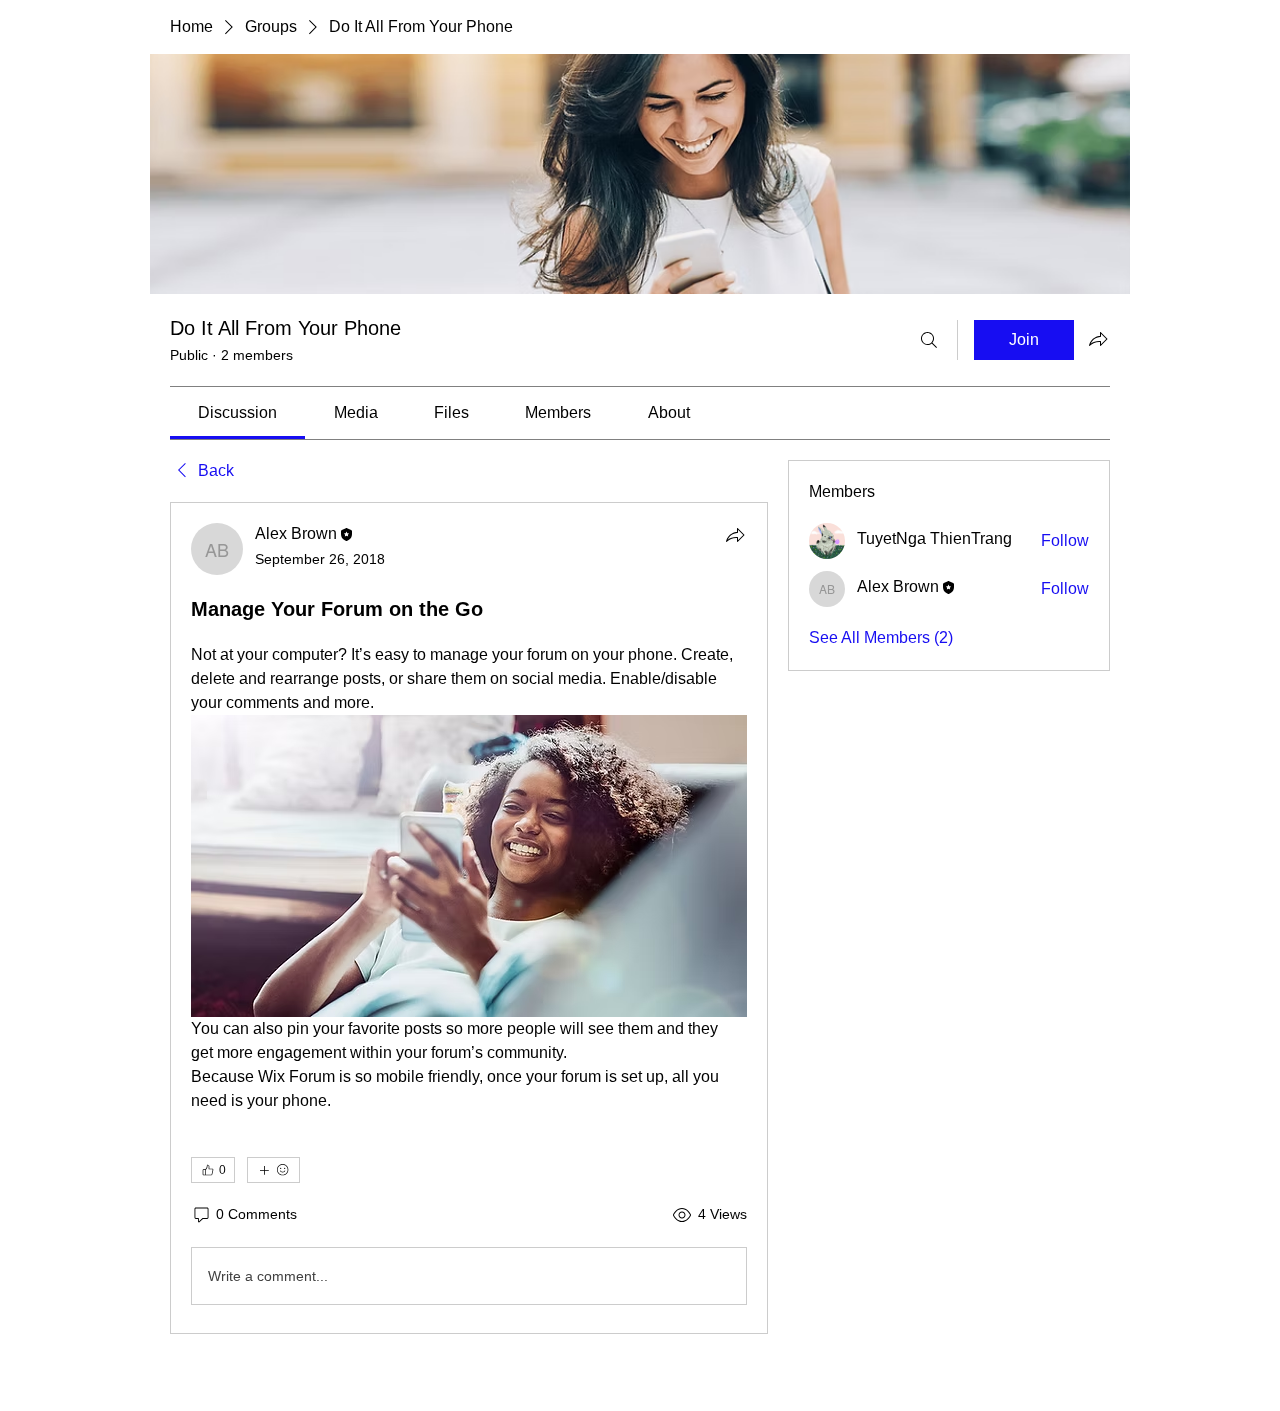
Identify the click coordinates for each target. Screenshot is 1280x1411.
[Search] (929, 340)
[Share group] (1098, 339)
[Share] (735, 535)
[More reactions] (273, 1170)
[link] (237, 412)
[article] (469, 918)
